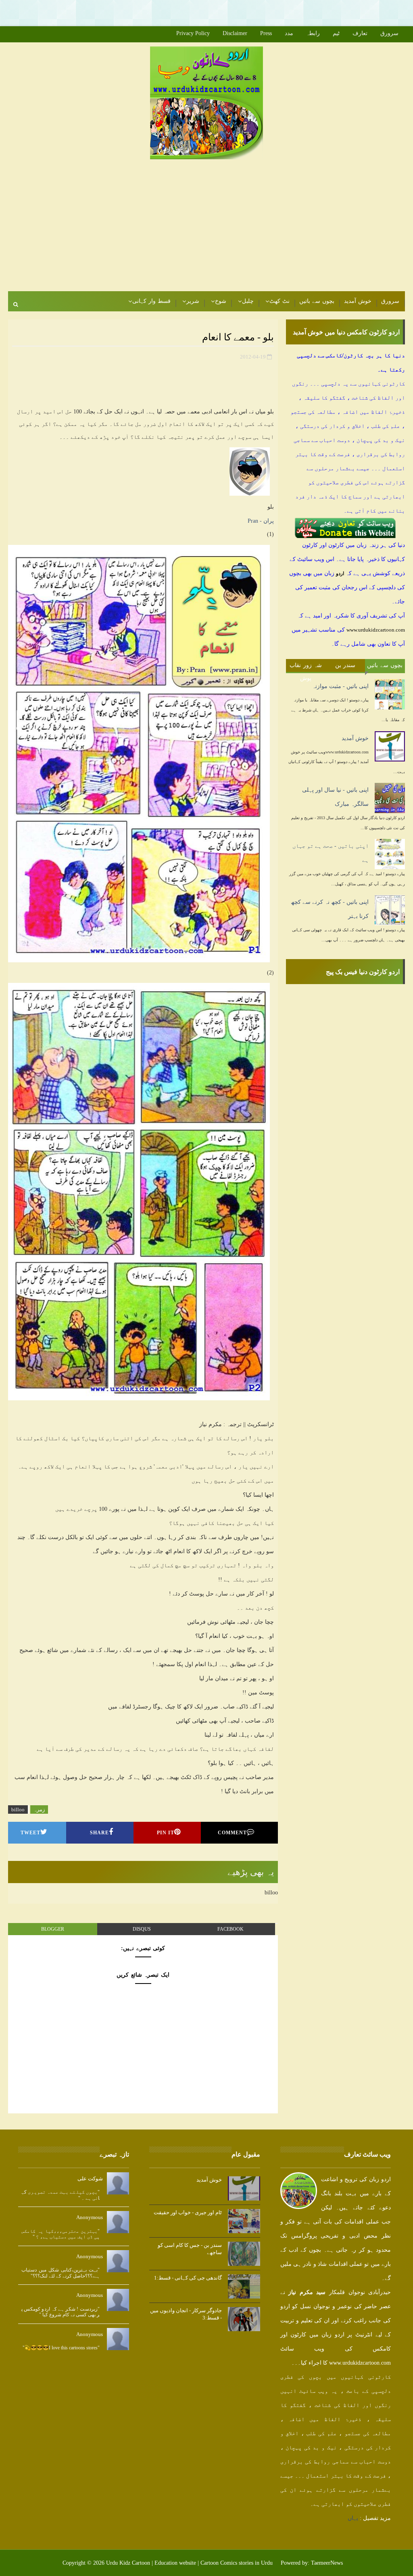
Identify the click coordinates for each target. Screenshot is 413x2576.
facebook (230, 1929)
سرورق (389, 33)
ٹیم (336, 33)
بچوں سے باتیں (317, 301)
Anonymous (90, 2217)
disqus (142, 1929)
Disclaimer (235, 33)
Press (266, 33)
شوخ (221, 301)
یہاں (353, 2518)
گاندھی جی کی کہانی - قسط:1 (188, 2278)
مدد (289, 33)
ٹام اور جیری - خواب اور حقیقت (188, 2212)
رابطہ (313, 33)
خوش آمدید (358, 301)
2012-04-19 (253, 357)
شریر (193, 301)
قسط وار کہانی (151, 301)
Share (99, 1833)
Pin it (166, 1833)
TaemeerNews (327, 2563)
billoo (18, 1809)
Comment (232, 1833)
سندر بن (345, 665)
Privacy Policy (193, 33)
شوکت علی (90, 2179)
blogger (53, 1929)
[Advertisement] (319, 12)
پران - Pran (261, 521)
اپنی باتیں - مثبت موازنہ (340, 686)
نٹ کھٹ (280, 301)
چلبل (248, 301)
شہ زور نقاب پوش (306, 667)
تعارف (360, 33)
